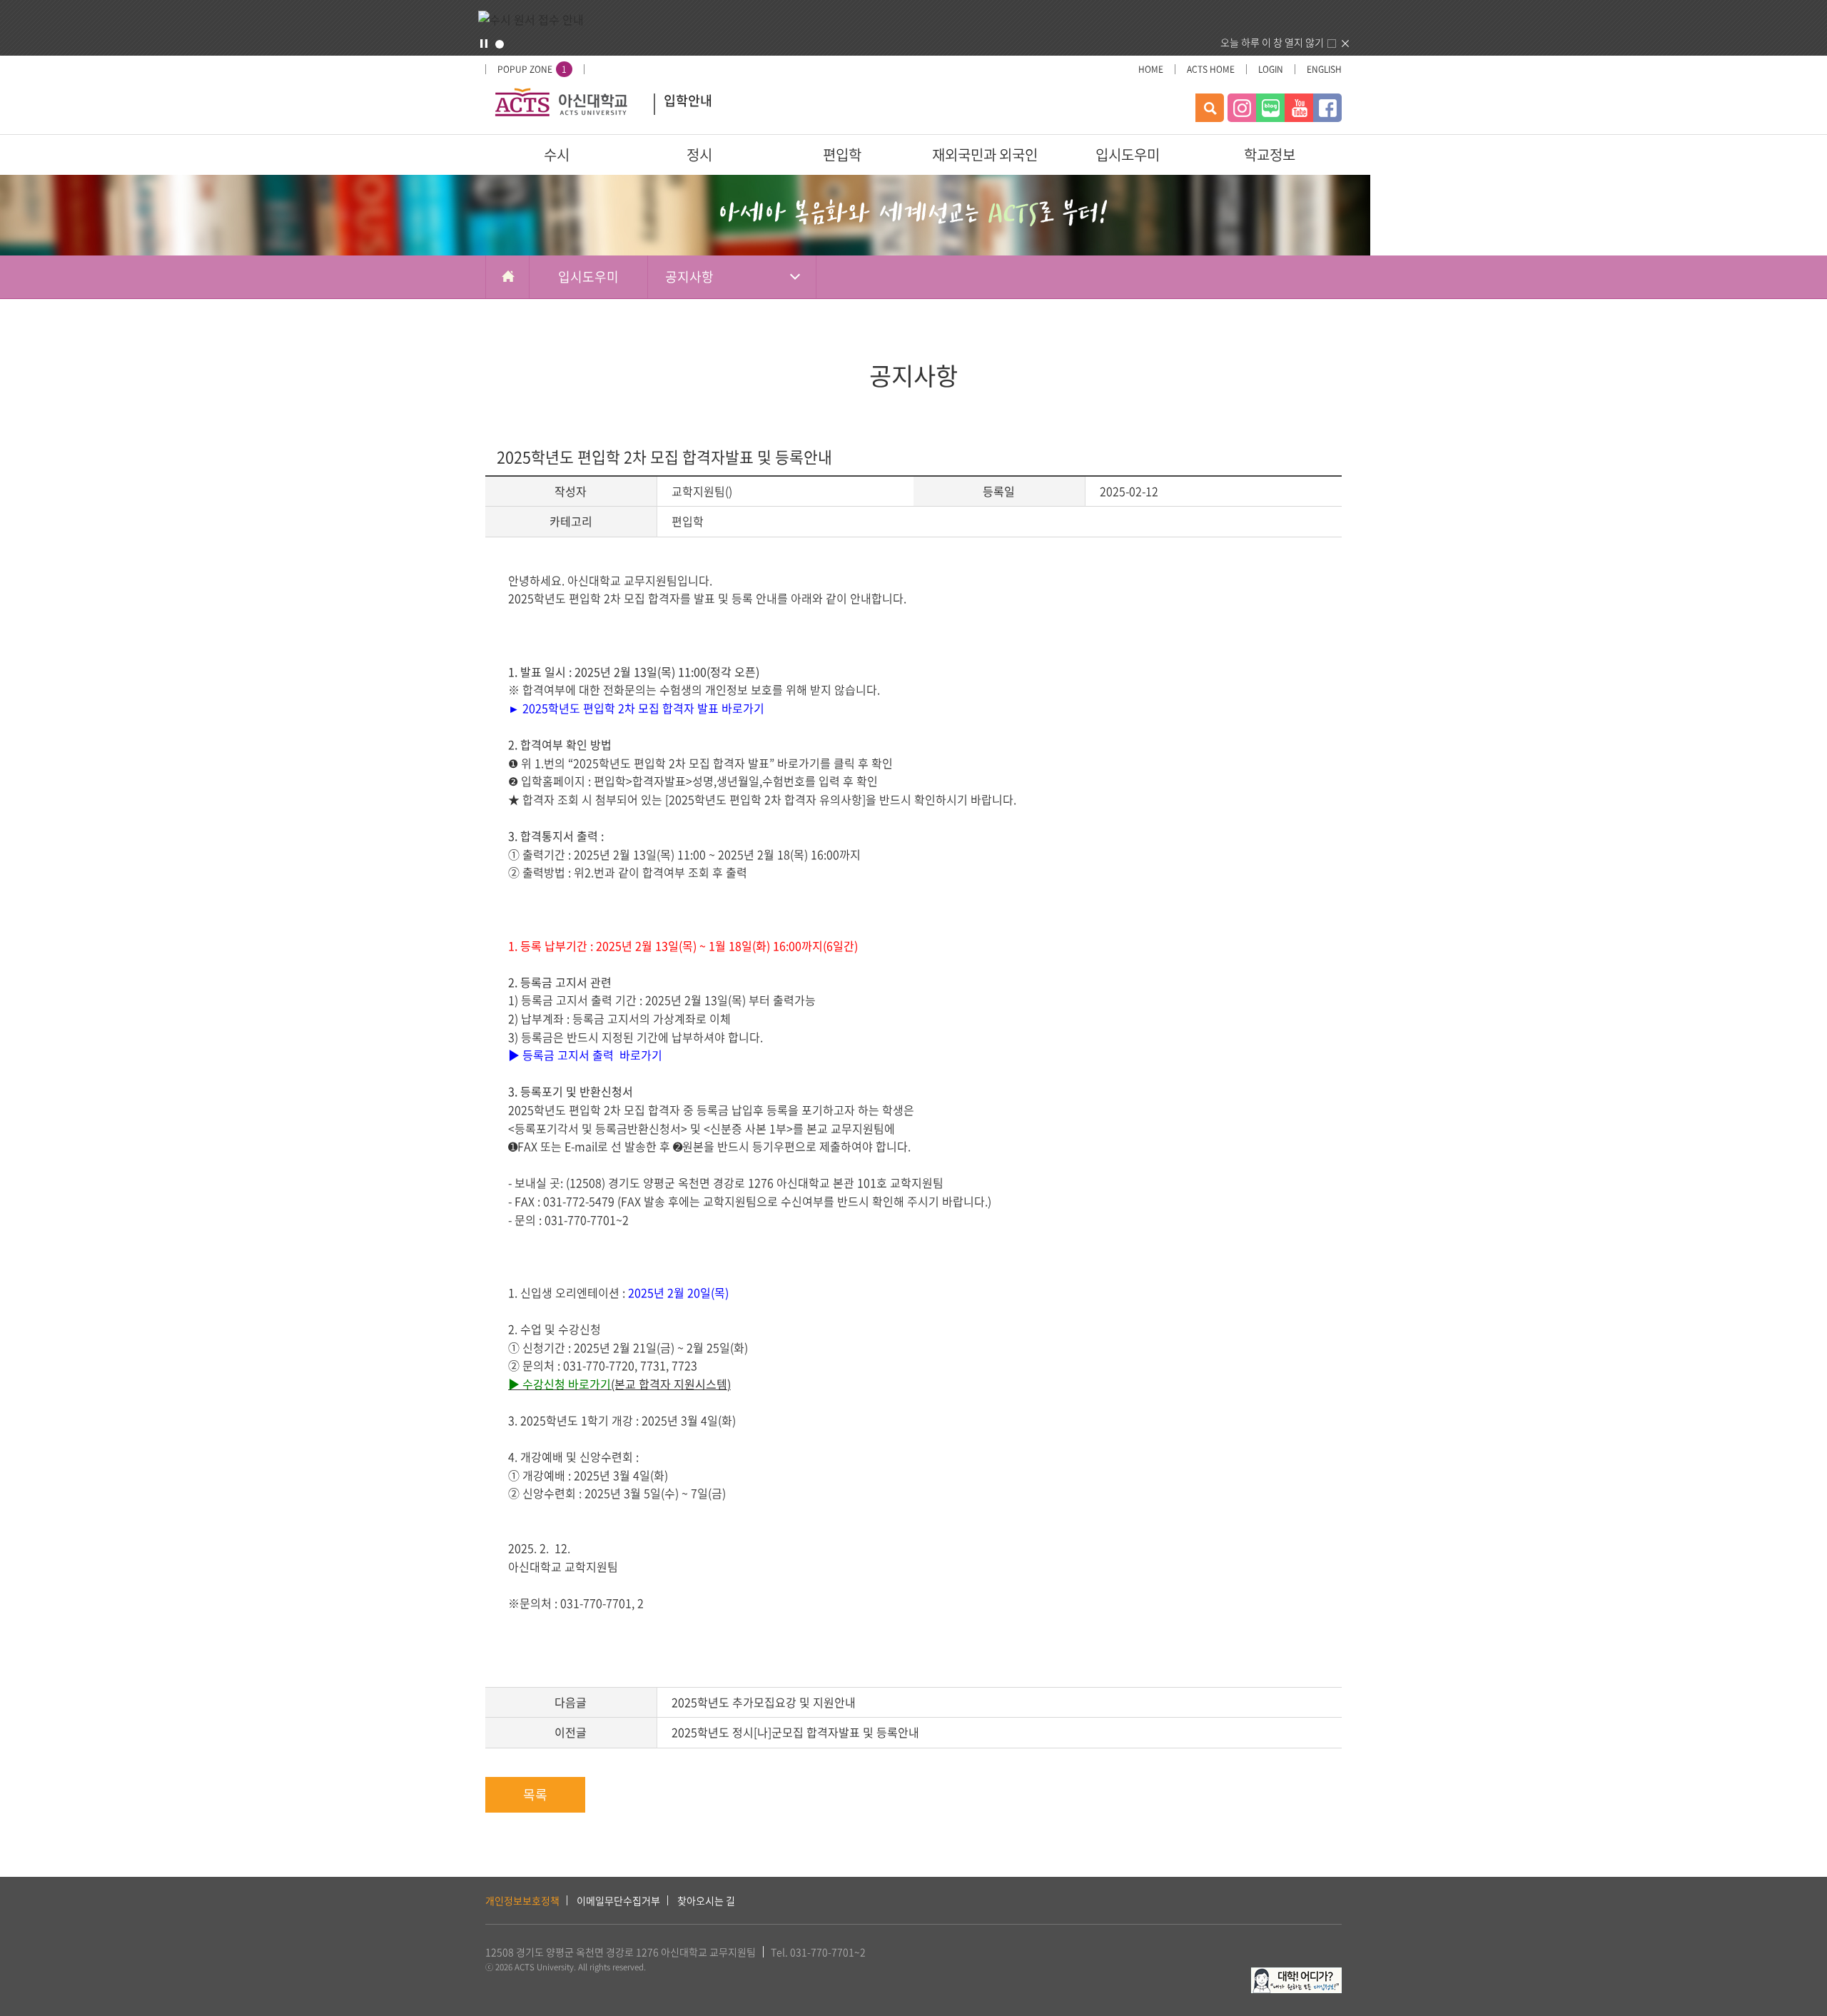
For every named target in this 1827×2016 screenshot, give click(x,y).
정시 (699, 155)
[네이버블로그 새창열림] (1270, 108)
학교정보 (1270, 155)
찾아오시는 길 (706, 1900)
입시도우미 (1128, 155)
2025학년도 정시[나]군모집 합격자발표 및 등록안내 (795, 1732)
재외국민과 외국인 (985, 155)
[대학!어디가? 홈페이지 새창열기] (1296, 1975)
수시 (557, 155)
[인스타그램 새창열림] (1242, 108)
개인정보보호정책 (522, 1900)
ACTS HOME (1211, 69)
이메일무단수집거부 (618, 1900)
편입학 (842, 155)
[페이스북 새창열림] (1327, 108)
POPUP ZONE (532, 69)
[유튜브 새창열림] (1299, 108)
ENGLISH (1324, 69)
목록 (535, 1794)
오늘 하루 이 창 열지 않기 (1272, 42)
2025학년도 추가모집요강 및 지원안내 (764, 1702)
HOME (1151, 69)
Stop (484, 44)
